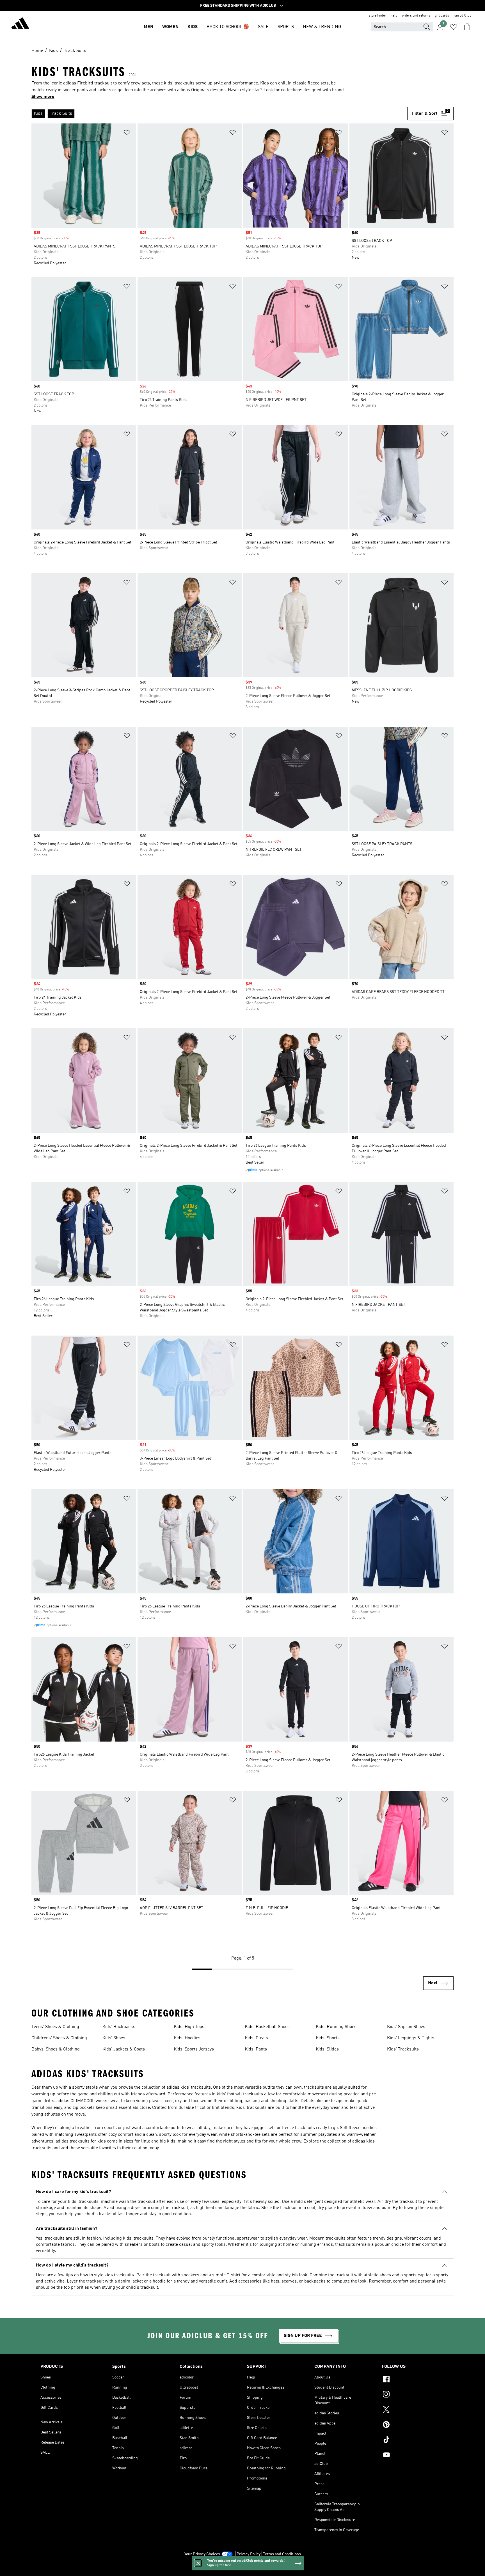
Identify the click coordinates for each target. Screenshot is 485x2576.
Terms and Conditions (282, 2554)
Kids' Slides (327, 2049)
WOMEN (170, 27)
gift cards (442, 16)
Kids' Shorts (328, 2038)
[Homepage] (20, 24)
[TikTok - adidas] (413, 2440)
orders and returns (416, 16)
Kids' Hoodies (187, 2038)
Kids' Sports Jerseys (194, 2049)
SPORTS (286, 27)
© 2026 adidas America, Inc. (242, 2569)
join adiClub (463, 16)
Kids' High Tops (189, 2027)
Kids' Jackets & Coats (124, 2049)
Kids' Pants (256, 2049)
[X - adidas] (413, 2410)
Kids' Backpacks (119, 2027)
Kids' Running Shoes (336, 2027)
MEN (148, 27)
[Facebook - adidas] (413, 2380)
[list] (219, 114)
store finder (378, 16)
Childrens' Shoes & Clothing (59, 2038)
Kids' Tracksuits (403, 2049)
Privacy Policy (249, 2554)
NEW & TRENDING (322, 27)
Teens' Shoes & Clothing (55, 2027)
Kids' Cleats (256, 2038)
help (394, 16)
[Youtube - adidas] (413, 2456)
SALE (263, 27)
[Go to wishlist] (454, 27)
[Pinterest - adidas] (413, 2425)
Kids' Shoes (114, 2038)
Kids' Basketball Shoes (267, 2027)
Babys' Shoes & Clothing (56, 2049)
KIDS (193, 27)
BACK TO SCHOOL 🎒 (228, 27)
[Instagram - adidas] (413, 2395)
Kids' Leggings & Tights (411, 2038)
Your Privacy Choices (202, 2554)
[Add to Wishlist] (127, 133)
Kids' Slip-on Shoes (406, 2027)
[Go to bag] (467, 27)
